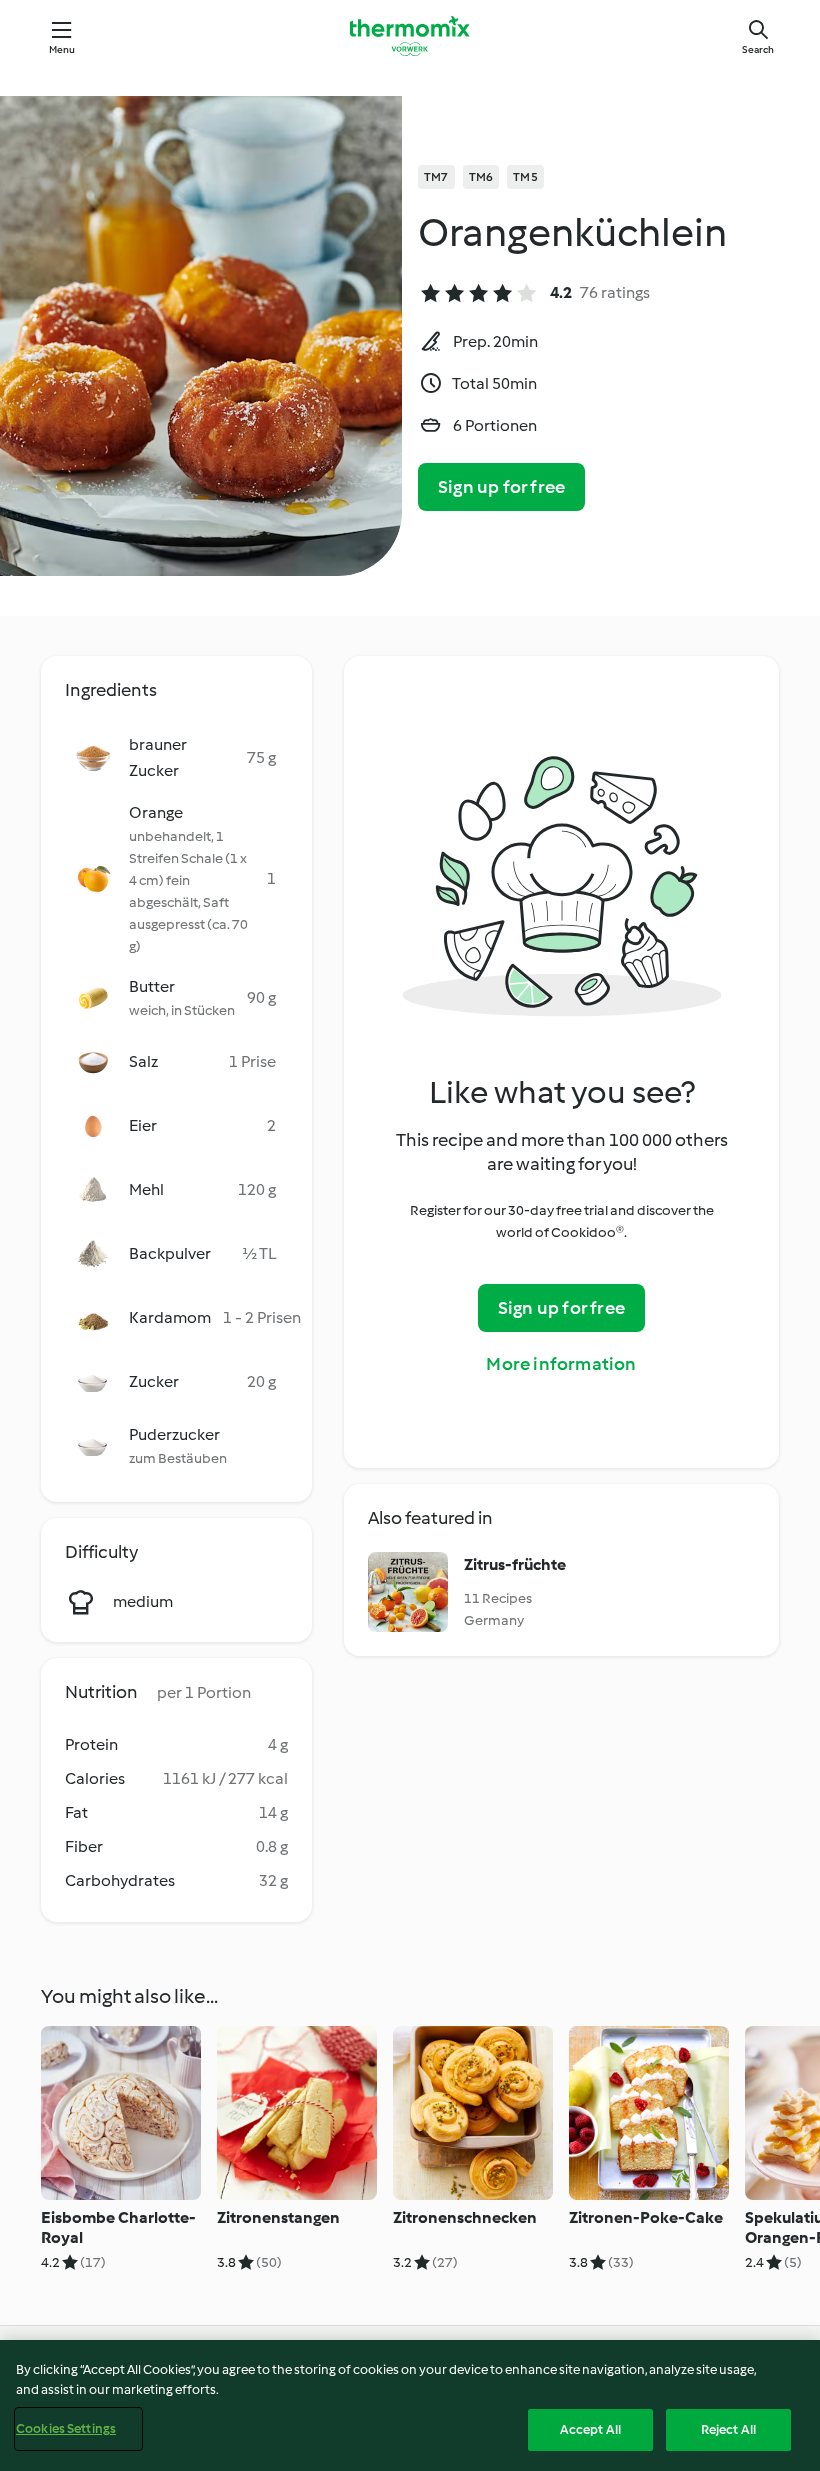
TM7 (436, 177)
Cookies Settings (66, 2428)
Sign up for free (501, 487)
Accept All (590, 2429)
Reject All (728, 2429)
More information (561, 1364)
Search (758, 49)
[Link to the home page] (410, 36)
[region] (410, 2405)
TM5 (525, 177)
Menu (62, 49)
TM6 (481, 177)
